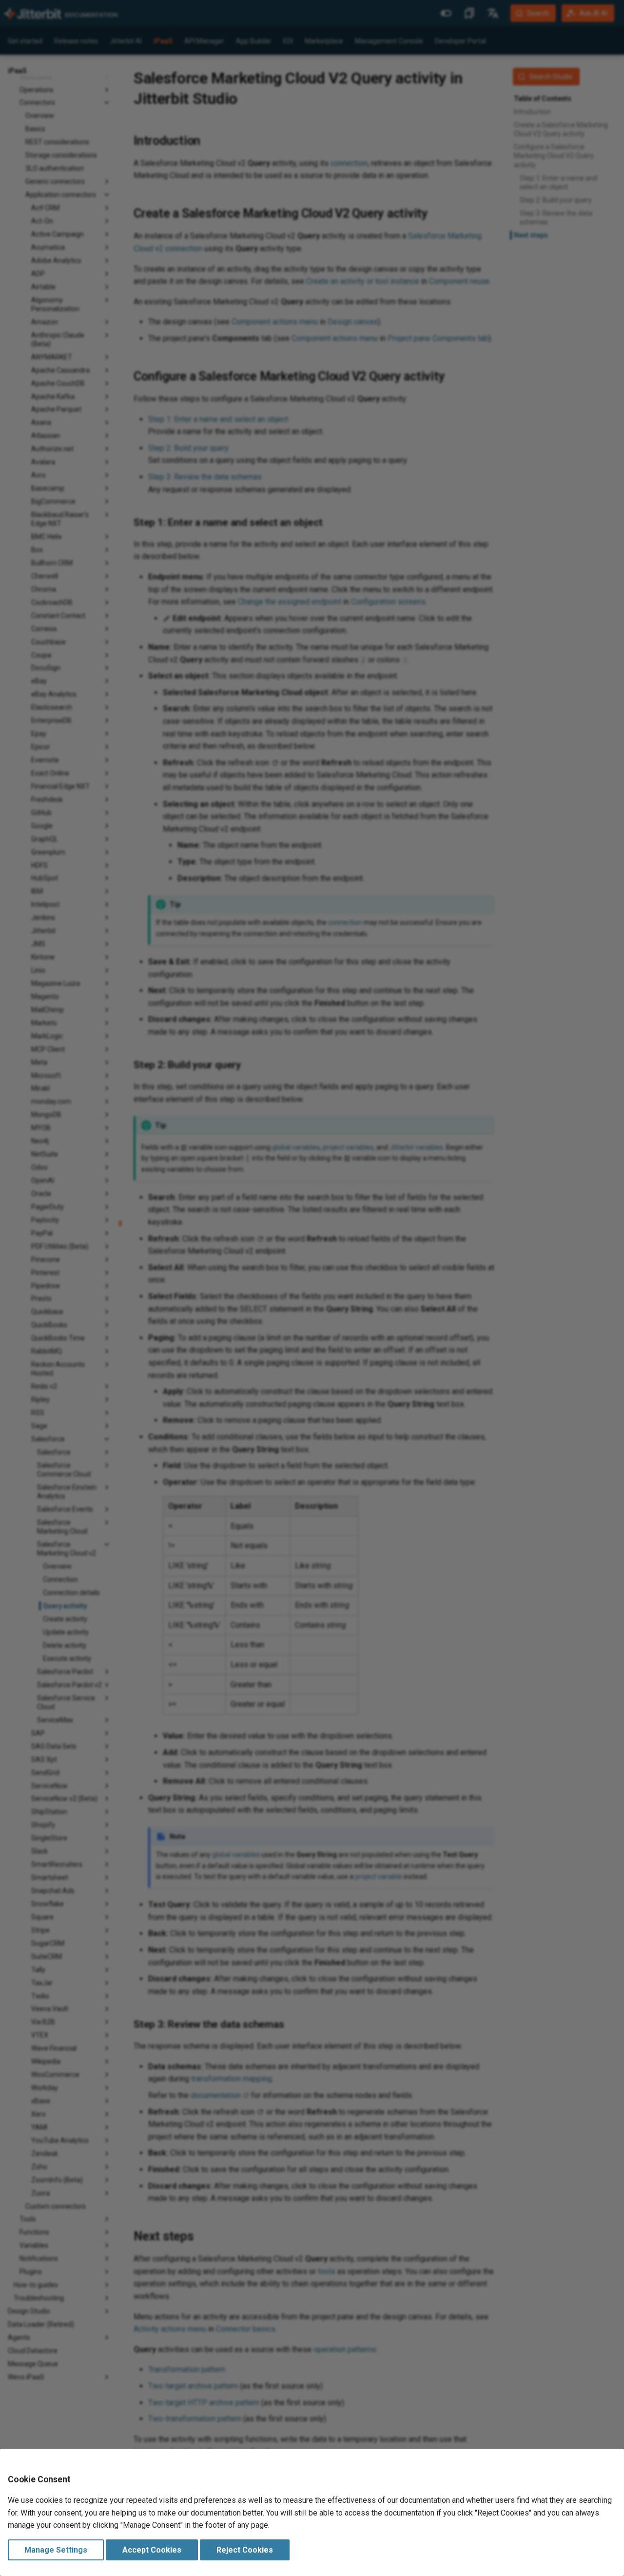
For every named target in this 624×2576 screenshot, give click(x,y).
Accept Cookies (152, 2550)
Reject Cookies (245, 2550)
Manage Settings (56, 2550)
